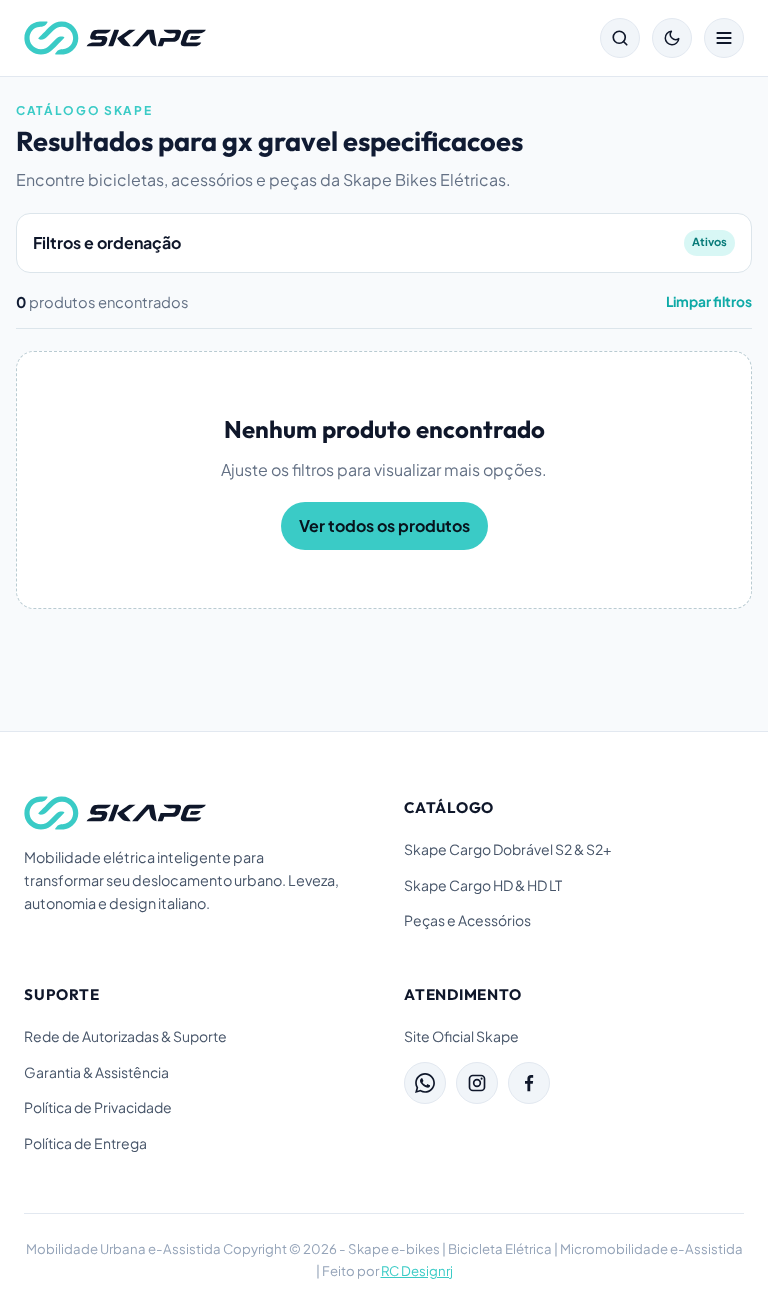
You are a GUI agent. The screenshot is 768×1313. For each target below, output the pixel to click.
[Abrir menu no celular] (724, 38)
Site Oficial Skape (461, 1036)
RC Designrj (417, 1270)
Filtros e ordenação (380, 242)
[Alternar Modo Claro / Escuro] (672, 38)
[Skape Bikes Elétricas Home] (115, 38)
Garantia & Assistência (96, 1072)
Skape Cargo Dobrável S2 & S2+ (507, 849)
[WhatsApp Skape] (425, 1083)
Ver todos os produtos (384, 525)
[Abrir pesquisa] (620, 38)
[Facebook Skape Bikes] (529, 1083)
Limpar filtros (709, 301)
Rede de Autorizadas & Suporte (125, 1036)
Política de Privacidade (98, 1107)
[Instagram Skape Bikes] (477, 1083)
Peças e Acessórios (467, 920)
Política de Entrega (85, 1143)
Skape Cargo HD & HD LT (483, 885)
